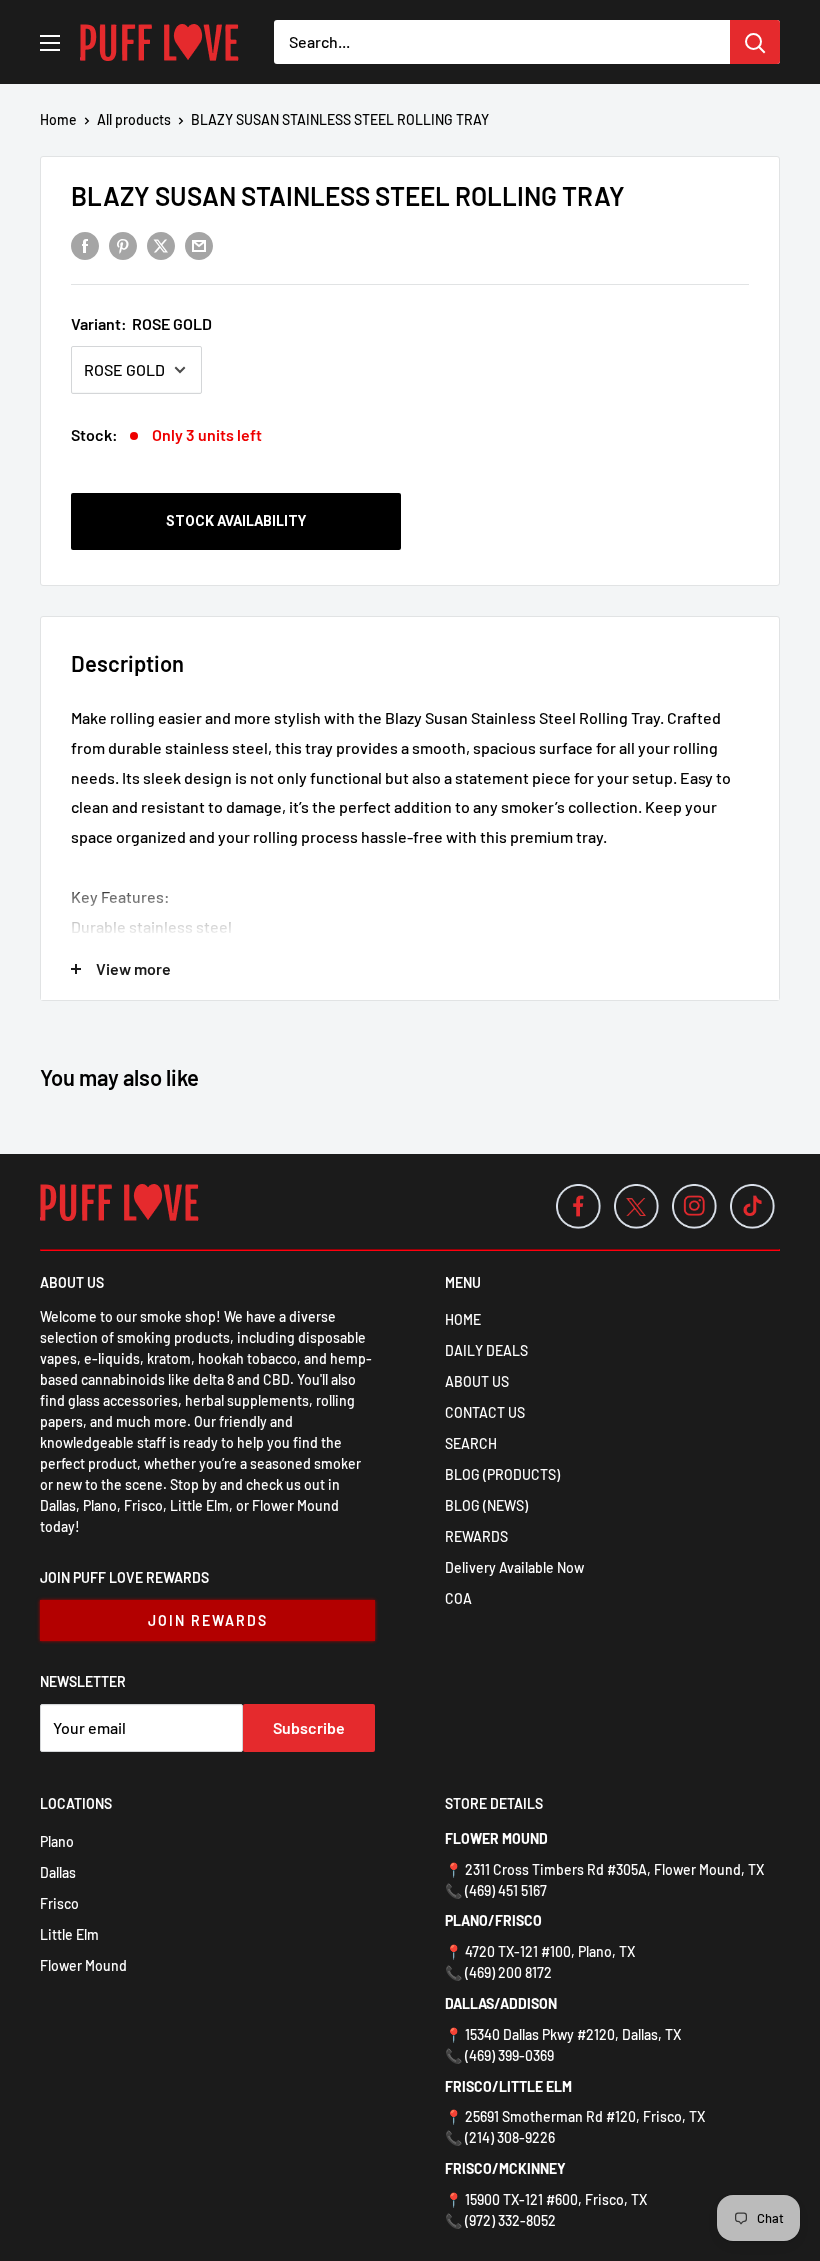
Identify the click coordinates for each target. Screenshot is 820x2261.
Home (58, 119)
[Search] (755, 42)
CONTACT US (485, 1412)
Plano (57, 1841)
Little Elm (69, 1934)
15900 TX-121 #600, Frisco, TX (556, 2199)
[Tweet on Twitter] (161, 244)
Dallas (58, 1872)
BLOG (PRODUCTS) (502, 1474)
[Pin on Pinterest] (123, 244)
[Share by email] (199, 244)
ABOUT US (477, 1381)
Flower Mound (83, 1965)
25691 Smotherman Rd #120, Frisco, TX (585, 2116)
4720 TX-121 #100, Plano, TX (550, 1951)
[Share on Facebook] (85, 244)
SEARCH (471, 1443)
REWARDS (476, 1536)
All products (134, 119)
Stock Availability (236, 521)
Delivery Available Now (514, 1567)
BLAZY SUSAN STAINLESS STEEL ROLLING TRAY (348, 195)
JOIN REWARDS (208, 1620)
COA (458, 1598)
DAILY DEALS (486, 1350)
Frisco (59, 1903)
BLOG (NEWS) (486, 1505)
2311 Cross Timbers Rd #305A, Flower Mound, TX (614, 1869)
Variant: (141, 323)
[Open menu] (50, 43)
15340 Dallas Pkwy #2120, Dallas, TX (573, 2034)
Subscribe (309, 1727)
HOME (463, 1319)
